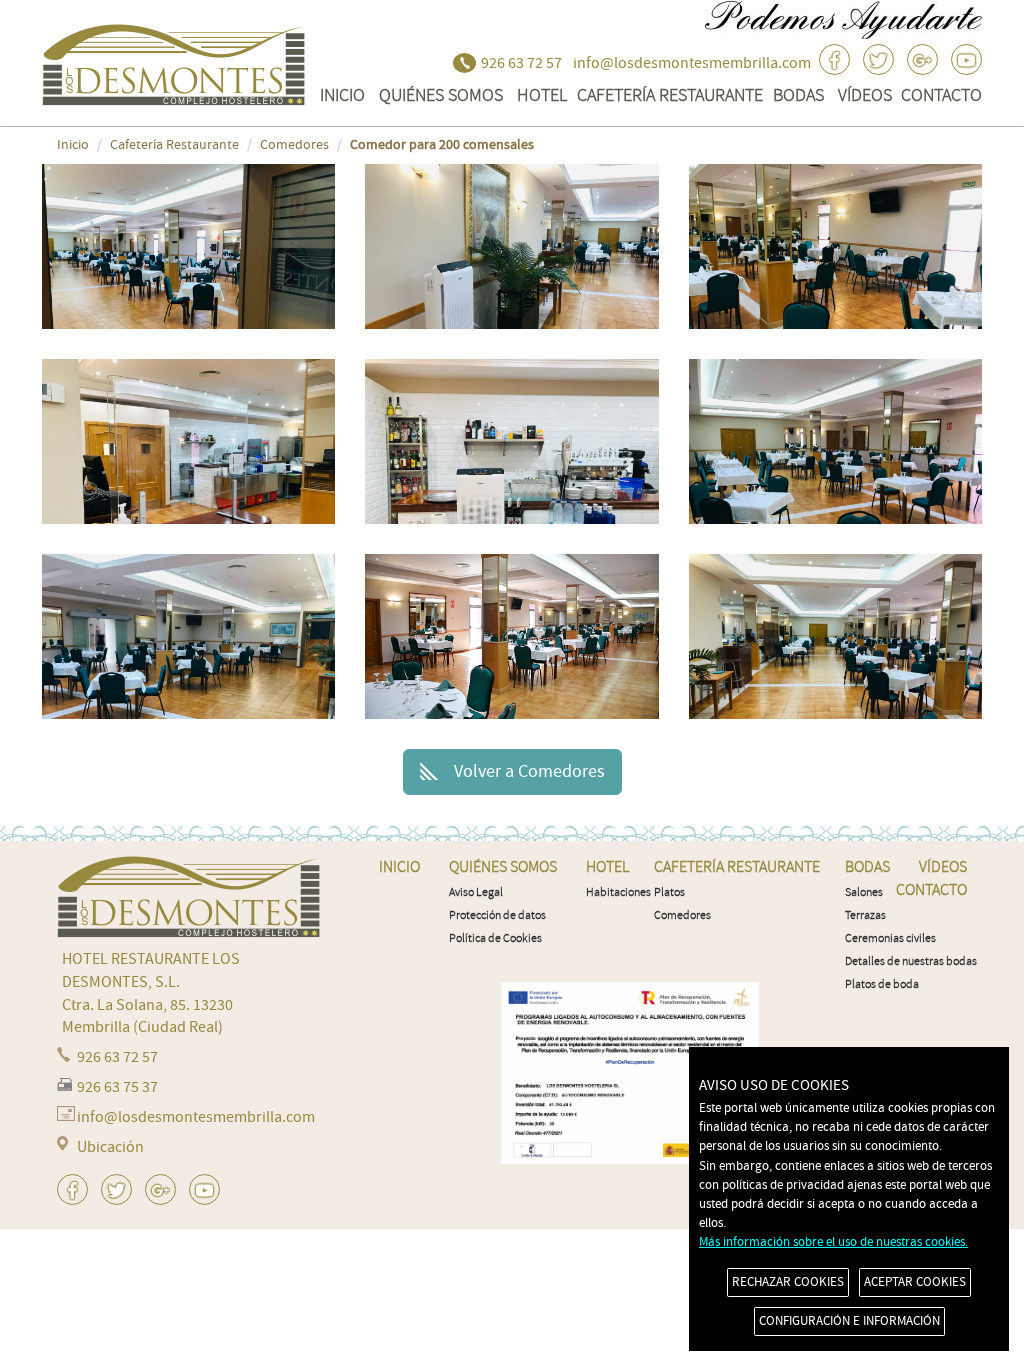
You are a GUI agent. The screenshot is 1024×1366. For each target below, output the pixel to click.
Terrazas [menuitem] (865, 915)
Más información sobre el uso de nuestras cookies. (833, 1242)
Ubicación (110, 1147)
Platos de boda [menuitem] (882, 984)
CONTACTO (941, 95)
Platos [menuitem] (669, 892)
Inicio (73, 144)
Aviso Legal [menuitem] (476, 892)
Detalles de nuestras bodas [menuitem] (911, 961)
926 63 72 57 (521, 63)
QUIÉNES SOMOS (441, 95)
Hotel (542, 95)
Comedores (294, 144)
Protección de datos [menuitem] (497, 915)
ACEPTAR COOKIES (915, 1282)
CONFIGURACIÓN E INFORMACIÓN (849, 1321)
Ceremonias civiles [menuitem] (890, 938)
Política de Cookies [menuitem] (495, 938)
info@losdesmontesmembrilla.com (692, 63)
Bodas (798, 95)
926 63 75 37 (117, 1087)
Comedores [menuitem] (682, 915)
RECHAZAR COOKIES (788, 1282)
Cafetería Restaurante (670, 95)
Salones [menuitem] (864, 892)
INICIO (342, 95)
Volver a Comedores (529, 771)
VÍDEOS (865, 95)
